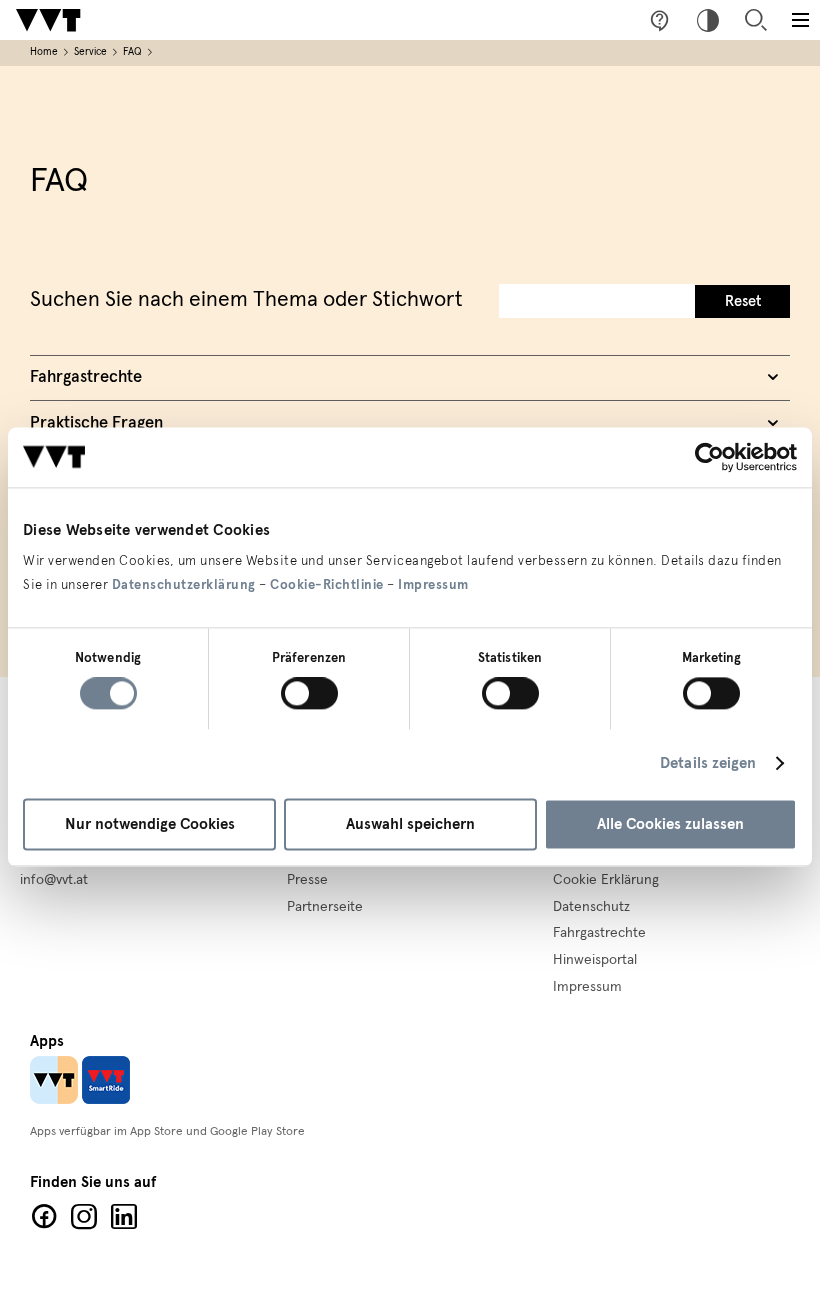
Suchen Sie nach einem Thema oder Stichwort (246, 300)
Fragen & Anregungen (660, 20)
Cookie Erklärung (606, 880)
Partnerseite (325, 907)
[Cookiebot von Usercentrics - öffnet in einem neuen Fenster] (709, 457)
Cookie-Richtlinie (327, 585)
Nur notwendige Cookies (150, 824)
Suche (756, 20)
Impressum (433, 585)
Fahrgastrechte (599, 933)
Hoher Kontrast (708, 20)
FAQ (132, 52)
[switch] (309, 694)
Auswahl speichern (410, 824)
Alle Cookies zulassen (670, 824)
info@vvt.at (54, 880)
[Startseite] (48, 20)
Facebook (44, 1217)
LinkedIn (124, 1217)
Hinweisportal (595, 960)
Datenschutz (591, 907)
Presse (307, 880)
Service (90, 52)
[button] (800, 20)
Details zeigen (708, 764)
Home (44, 52)
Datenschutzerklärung (184, 585)
